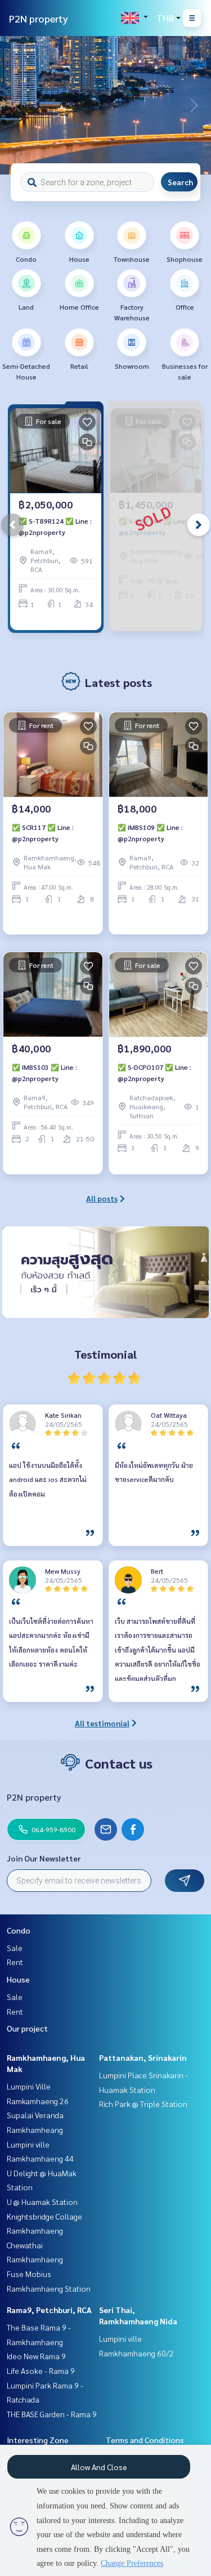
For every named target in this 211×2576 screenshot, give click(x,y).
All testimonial (102, 1723)
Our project (27, 2028)
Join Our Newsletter (44, 1858)
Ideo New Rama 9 (36, 2356)
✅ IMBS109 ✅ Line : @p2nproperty (150, 833)
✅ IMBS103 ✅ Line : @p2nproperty (44, 1073)
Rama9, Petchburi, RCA (49, 2310)
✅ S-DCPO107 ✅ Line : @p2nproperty (154, 1073)
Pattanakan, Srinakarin (143, 2057)
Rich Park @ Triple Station (143, 2104)
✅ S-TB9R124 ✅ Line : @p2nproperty (55, 526)
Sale (15, 1948)
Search (180, 182)
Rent (15, 1962)
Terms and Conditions (145, 2440)
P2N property (39, 18)
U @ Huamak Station (42, 2202)
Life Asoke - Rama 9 (41, 2370)
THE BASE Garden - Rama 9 (52, 2414)
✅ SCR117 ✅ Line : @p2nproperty (43, 833)
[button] (194, 105)
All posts (102, 1198)
